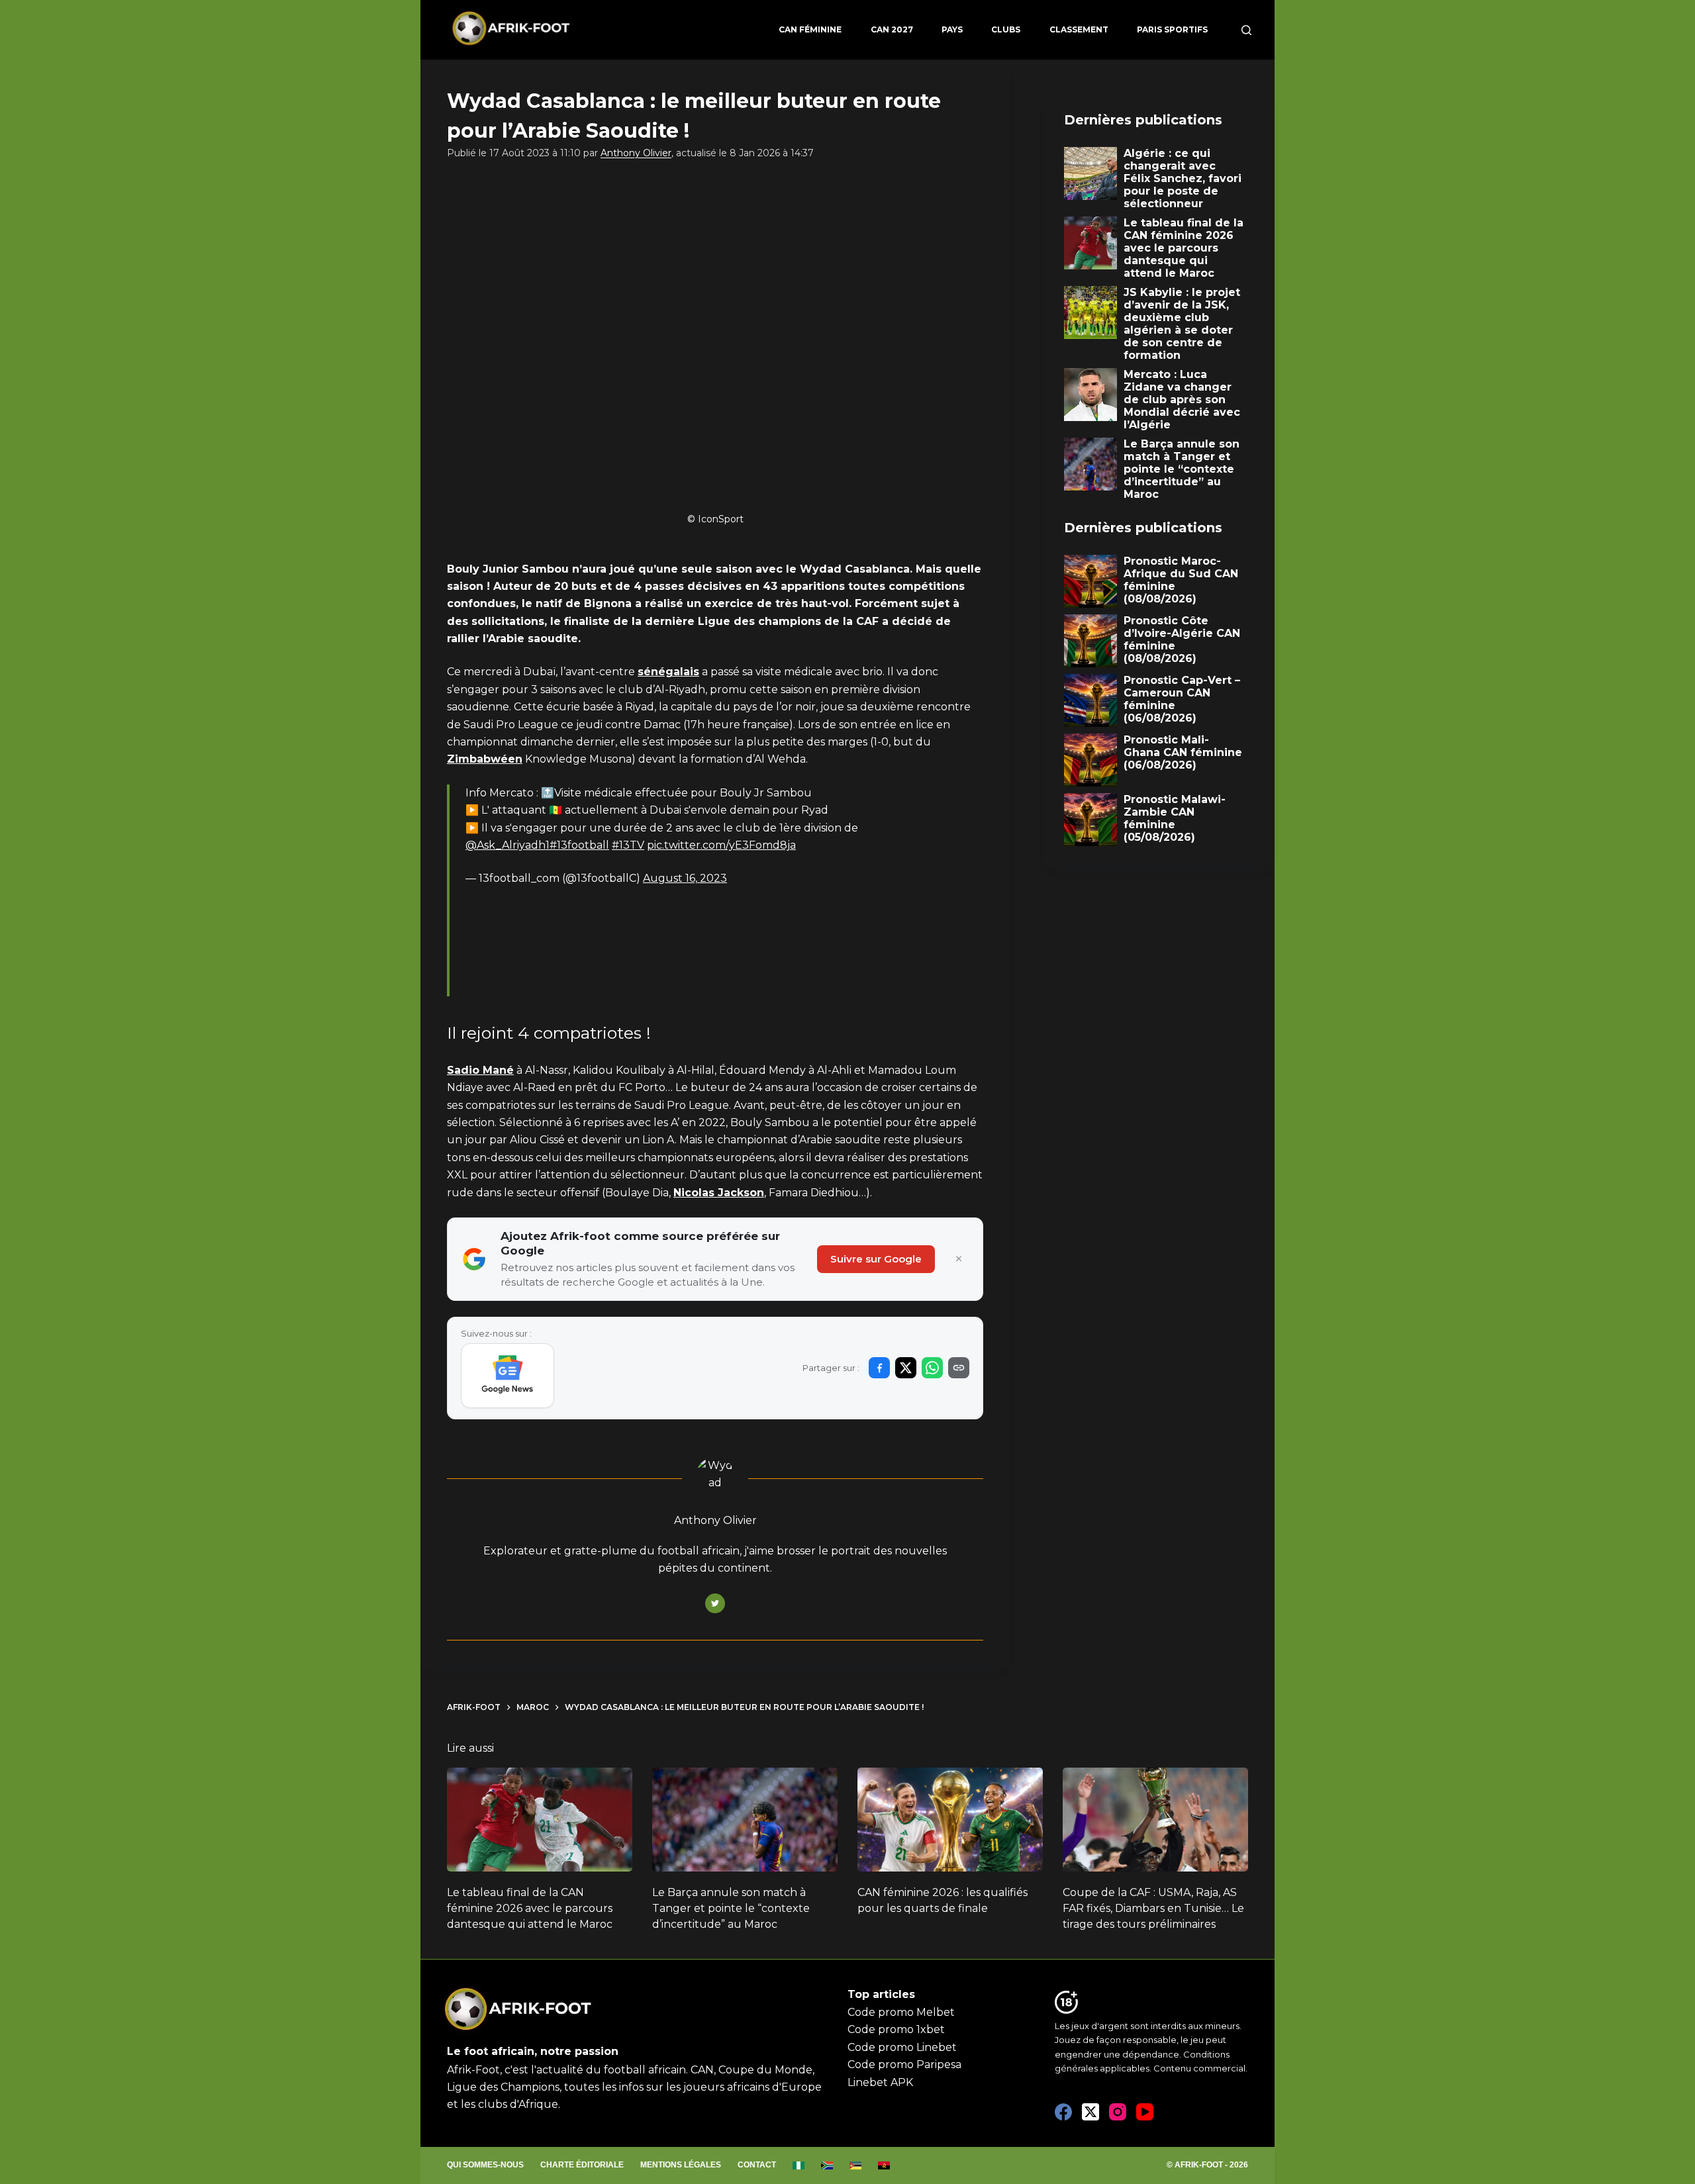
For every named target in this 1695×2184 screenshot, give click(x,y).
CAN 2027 (892, 29)
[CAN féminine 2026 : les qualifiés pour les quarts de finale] (950, 1820)
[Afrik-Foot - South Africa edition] (827, 2165)
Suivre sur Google (876, 1259)
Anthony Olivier (636, 153)
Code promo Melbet (901, 2012)
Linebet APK (880, 2082)
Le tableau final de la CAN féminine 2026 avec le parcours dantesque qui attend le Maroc (530, 1908)
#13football (579, 845)
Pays (952, 29)
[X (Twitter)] (1090, 2112)
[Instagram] (1118, 2112)
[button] (547, 1070)
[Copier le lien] (959, 1368)
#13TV (628, 845)
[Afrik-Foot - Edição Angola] (884, 2165)
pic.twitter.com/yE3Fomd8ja (721, 845)
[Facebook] (1063, 2112)
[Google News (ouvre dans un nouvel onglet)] (508, 1376)
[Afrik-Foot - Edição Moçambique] (856, 2165)
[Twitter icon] (715, 1603)
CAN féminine (810, 29)
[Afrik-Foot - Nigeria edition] (799, 2165)
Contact (757, 2165)
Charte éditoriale (582, 2165)
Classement (1079, 29)
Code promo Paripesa (904, 2065)
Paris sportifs (1172, 29)
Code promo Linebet (902, 2047)
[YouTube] (1145, 2112)
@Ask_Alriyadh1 (508, 845)
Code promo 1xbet (896, 2029)
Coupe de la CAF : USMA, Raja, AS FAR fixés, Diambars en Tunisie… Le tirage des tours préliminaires (1153, 1908)
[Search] (1246, 30)
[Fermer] (959, 1259)
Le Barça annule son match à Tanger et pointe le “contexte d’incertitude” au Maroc (731, 1908)
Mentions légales (681, 2165)
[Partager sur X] (906, 1368)
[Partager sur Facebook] (879, 1368)
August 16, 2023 (685, 878)
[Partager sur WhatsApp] (932, 1368)
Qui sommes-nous (485, 2165)
